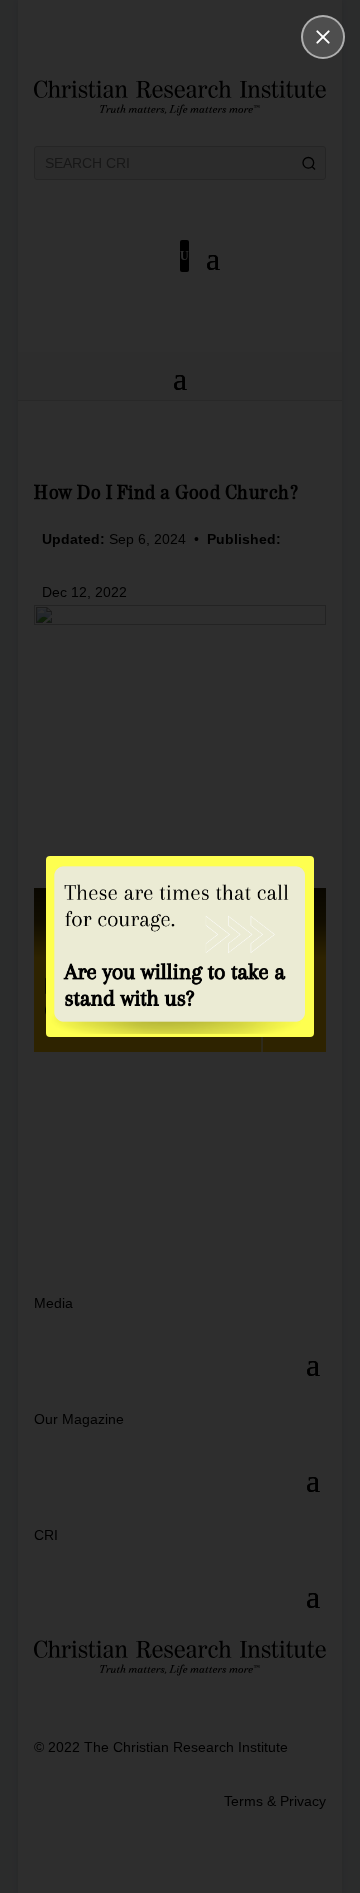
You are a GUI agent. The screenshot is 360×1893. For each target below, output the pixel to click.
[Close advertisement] (323, 37)
